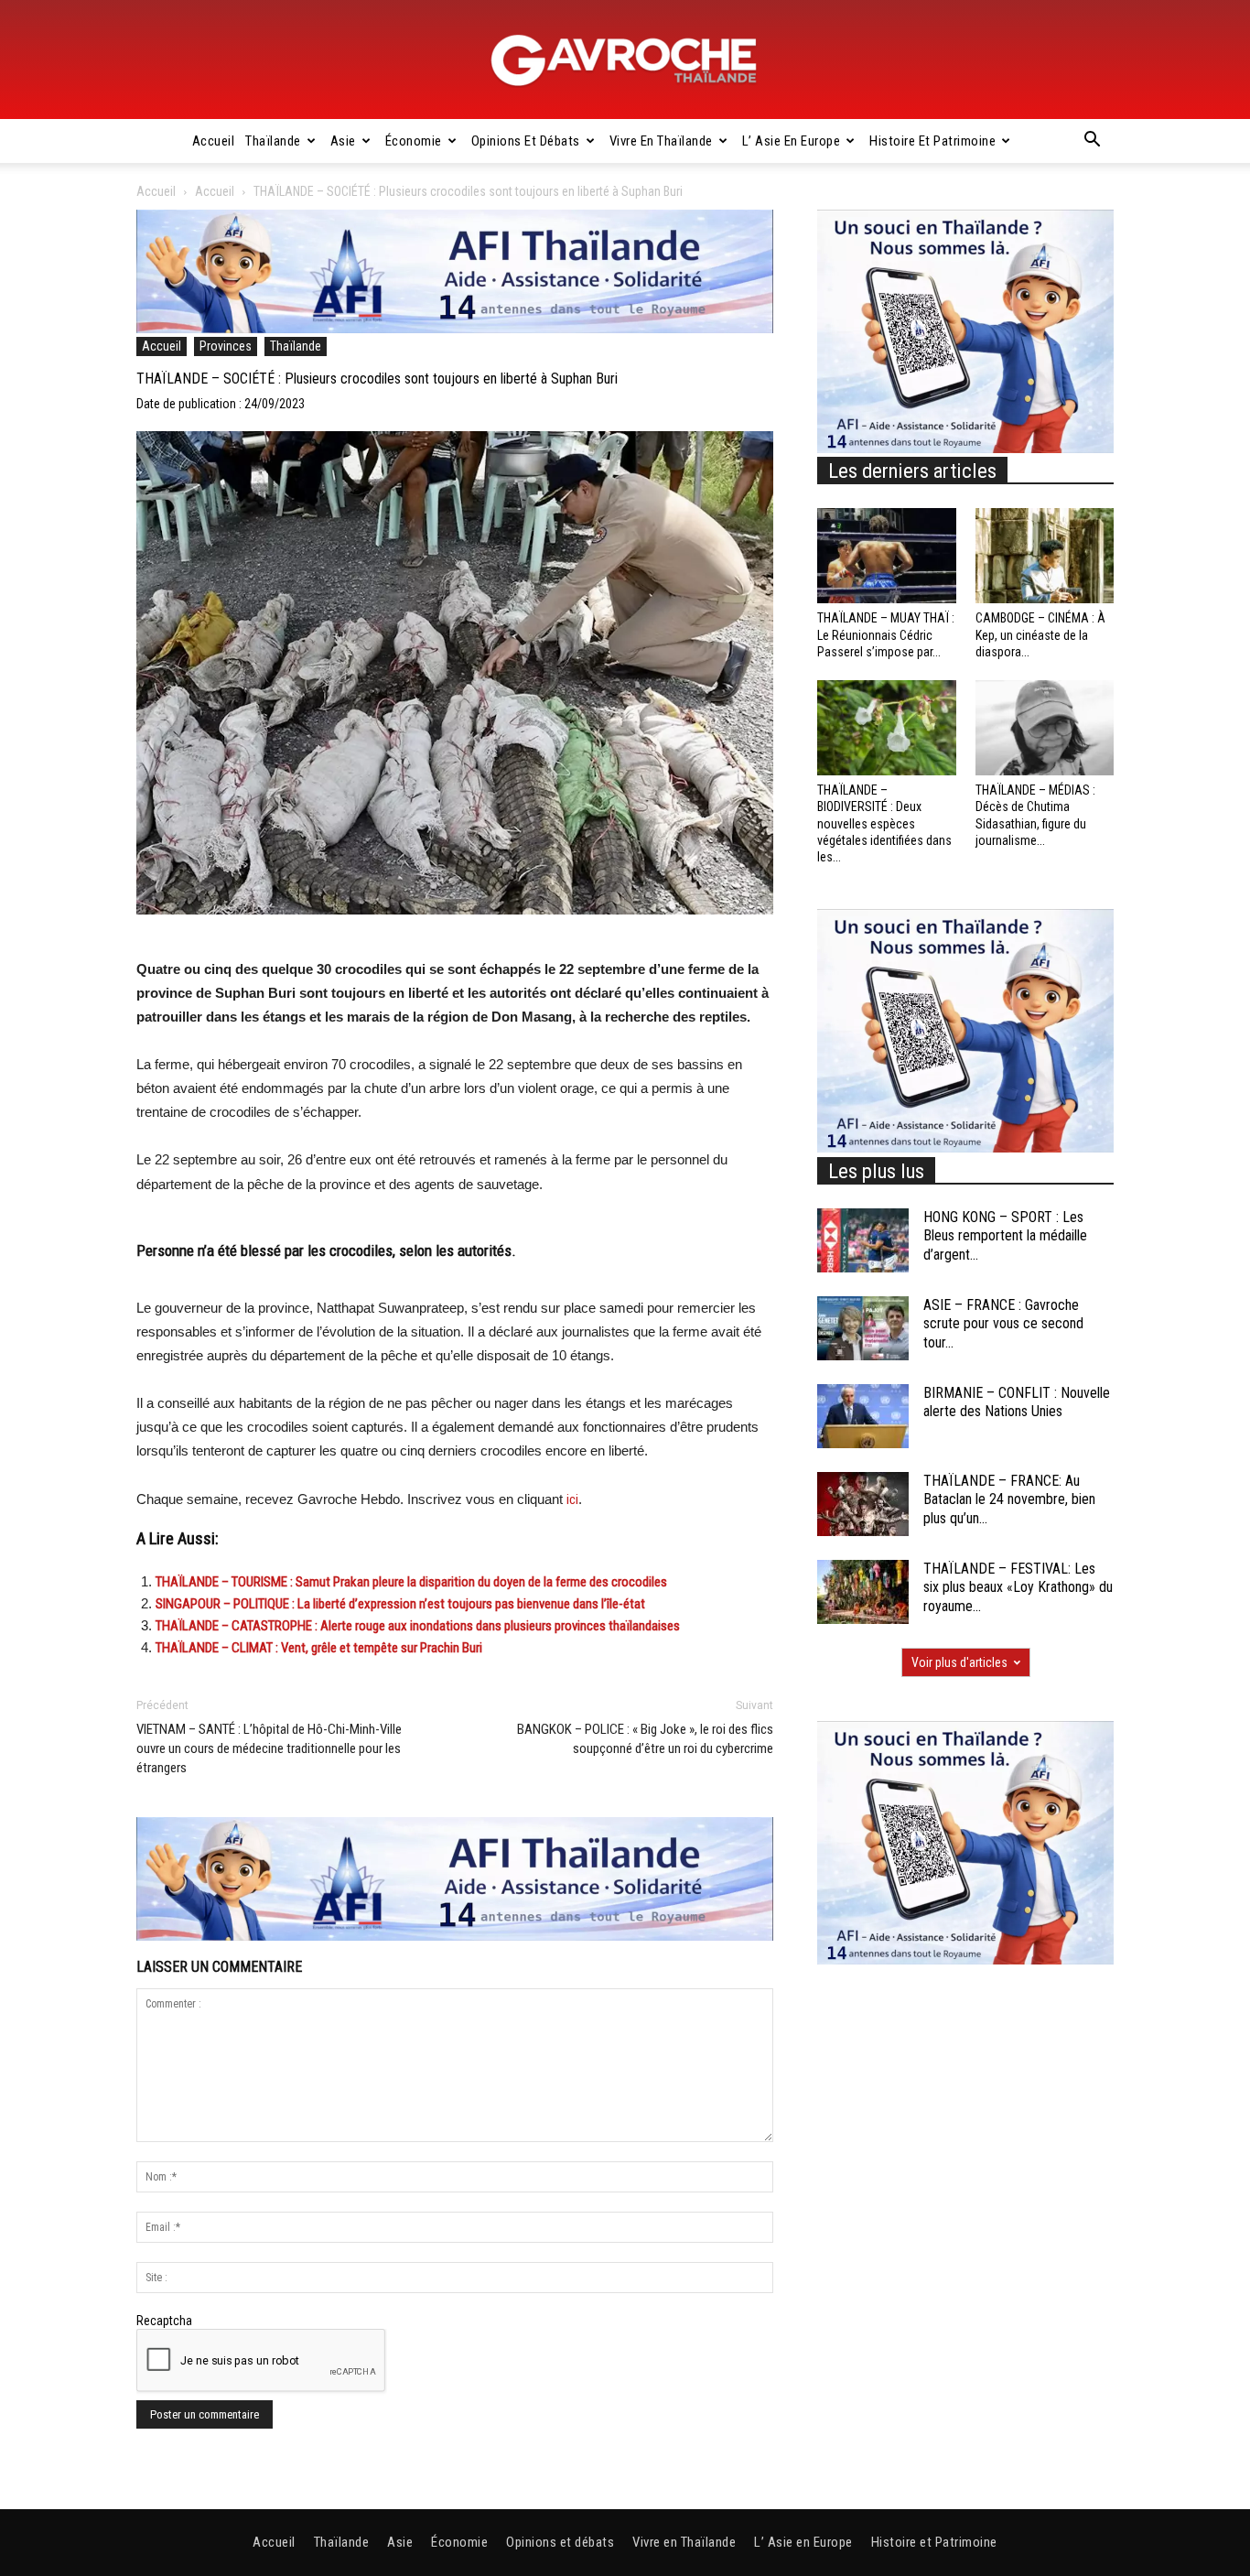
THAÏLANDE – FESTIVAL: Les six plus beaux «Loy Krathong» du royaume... (1018, 1588)
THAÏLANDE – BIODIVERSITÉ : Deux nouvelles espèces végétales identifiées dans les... (884, 823)
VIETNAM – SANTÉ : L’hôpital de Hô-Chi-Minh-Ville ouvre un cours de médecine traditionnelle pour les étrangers (269, 1748)
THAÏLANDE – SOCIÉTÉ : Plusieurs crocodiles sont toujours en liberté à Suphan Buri (377, 379)
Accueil (214, 141)
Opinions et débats (526, 141)
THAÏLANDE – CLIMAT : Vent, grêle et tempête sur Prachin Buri (319, 1648)
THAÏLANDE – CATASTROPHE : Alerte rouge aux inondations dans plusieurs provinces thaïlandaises (418, 1626)
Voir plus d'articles (959, 1662)
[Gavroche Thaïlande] (625, 60)
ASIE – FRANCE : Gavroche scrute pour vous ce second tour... (1003, 1324)
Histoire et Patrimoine (932, 141)
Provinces (226, 346)
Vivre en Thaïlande (661, 141)
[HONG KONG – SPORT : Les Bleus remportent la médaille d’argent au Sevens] (863, 1240)
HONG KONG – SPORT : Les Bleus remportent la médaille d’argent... (1005, 1236)
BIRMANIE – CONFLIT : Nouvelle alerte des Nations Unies (1017, 1402)
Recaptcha (164, 2321)
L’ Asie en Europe (792, 141)
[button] (1092, 142)
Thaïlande (273, 141)
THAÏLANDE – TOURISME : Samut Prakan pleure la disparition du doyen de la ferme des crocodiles (411, 1582)
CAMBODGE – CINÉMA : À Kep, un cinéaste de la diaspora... (1040, 634)
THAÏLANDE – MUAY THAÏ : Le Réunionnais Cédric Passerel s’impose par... (886, 634)
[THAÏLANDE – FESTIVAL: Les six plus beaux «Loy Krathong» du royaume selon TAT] (863, 1592)
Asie (343, 141)
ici (572, 1499)
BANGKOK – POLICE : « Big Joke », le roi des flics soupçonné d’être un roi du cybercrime (645, 1739)
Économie (414, 141)
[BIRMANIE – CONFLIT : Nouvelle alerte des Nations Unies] (863, 1416)
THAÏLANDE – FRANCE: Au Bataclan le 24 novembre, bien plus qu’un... (1009, 1500)
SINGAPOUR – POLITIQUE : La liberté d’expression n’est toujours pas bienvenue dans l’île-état (400, 1604)
